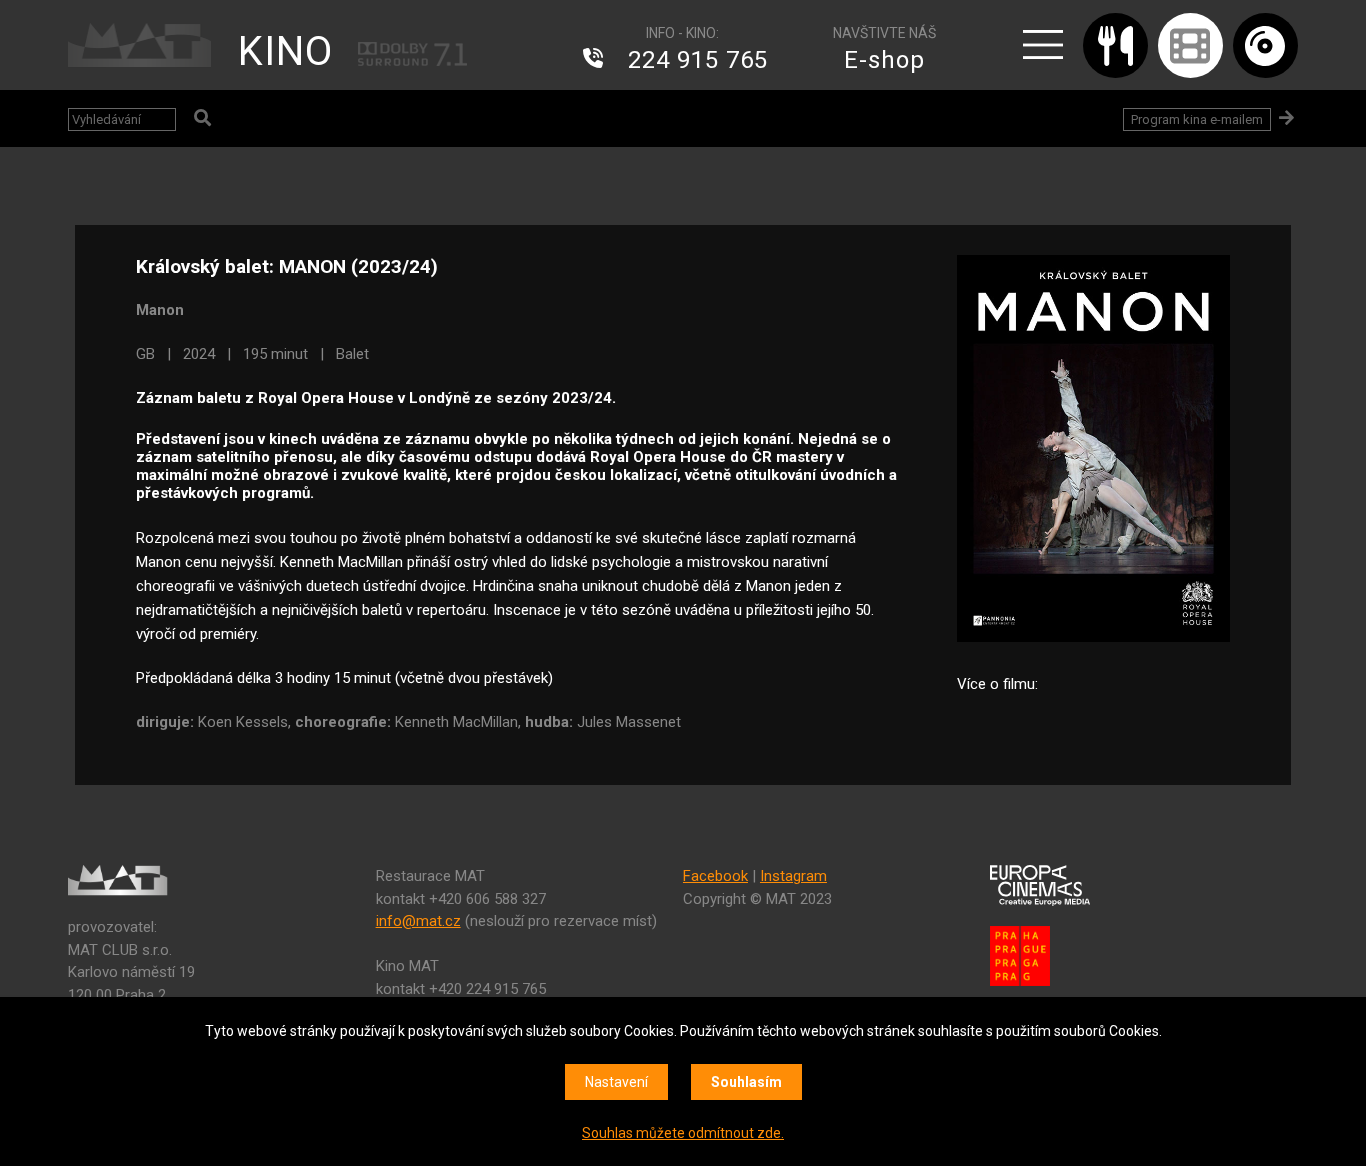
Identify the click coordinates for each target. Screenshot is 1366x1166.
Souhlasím (746, 1082)
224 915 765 (698, 60)
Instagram (793, 876)
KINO (285, 51)
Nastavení (616, 1082)
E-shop (884, 60)
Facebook (715, 876)
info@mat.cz (418, 921)
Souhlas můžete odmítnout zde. (683, 1133)
